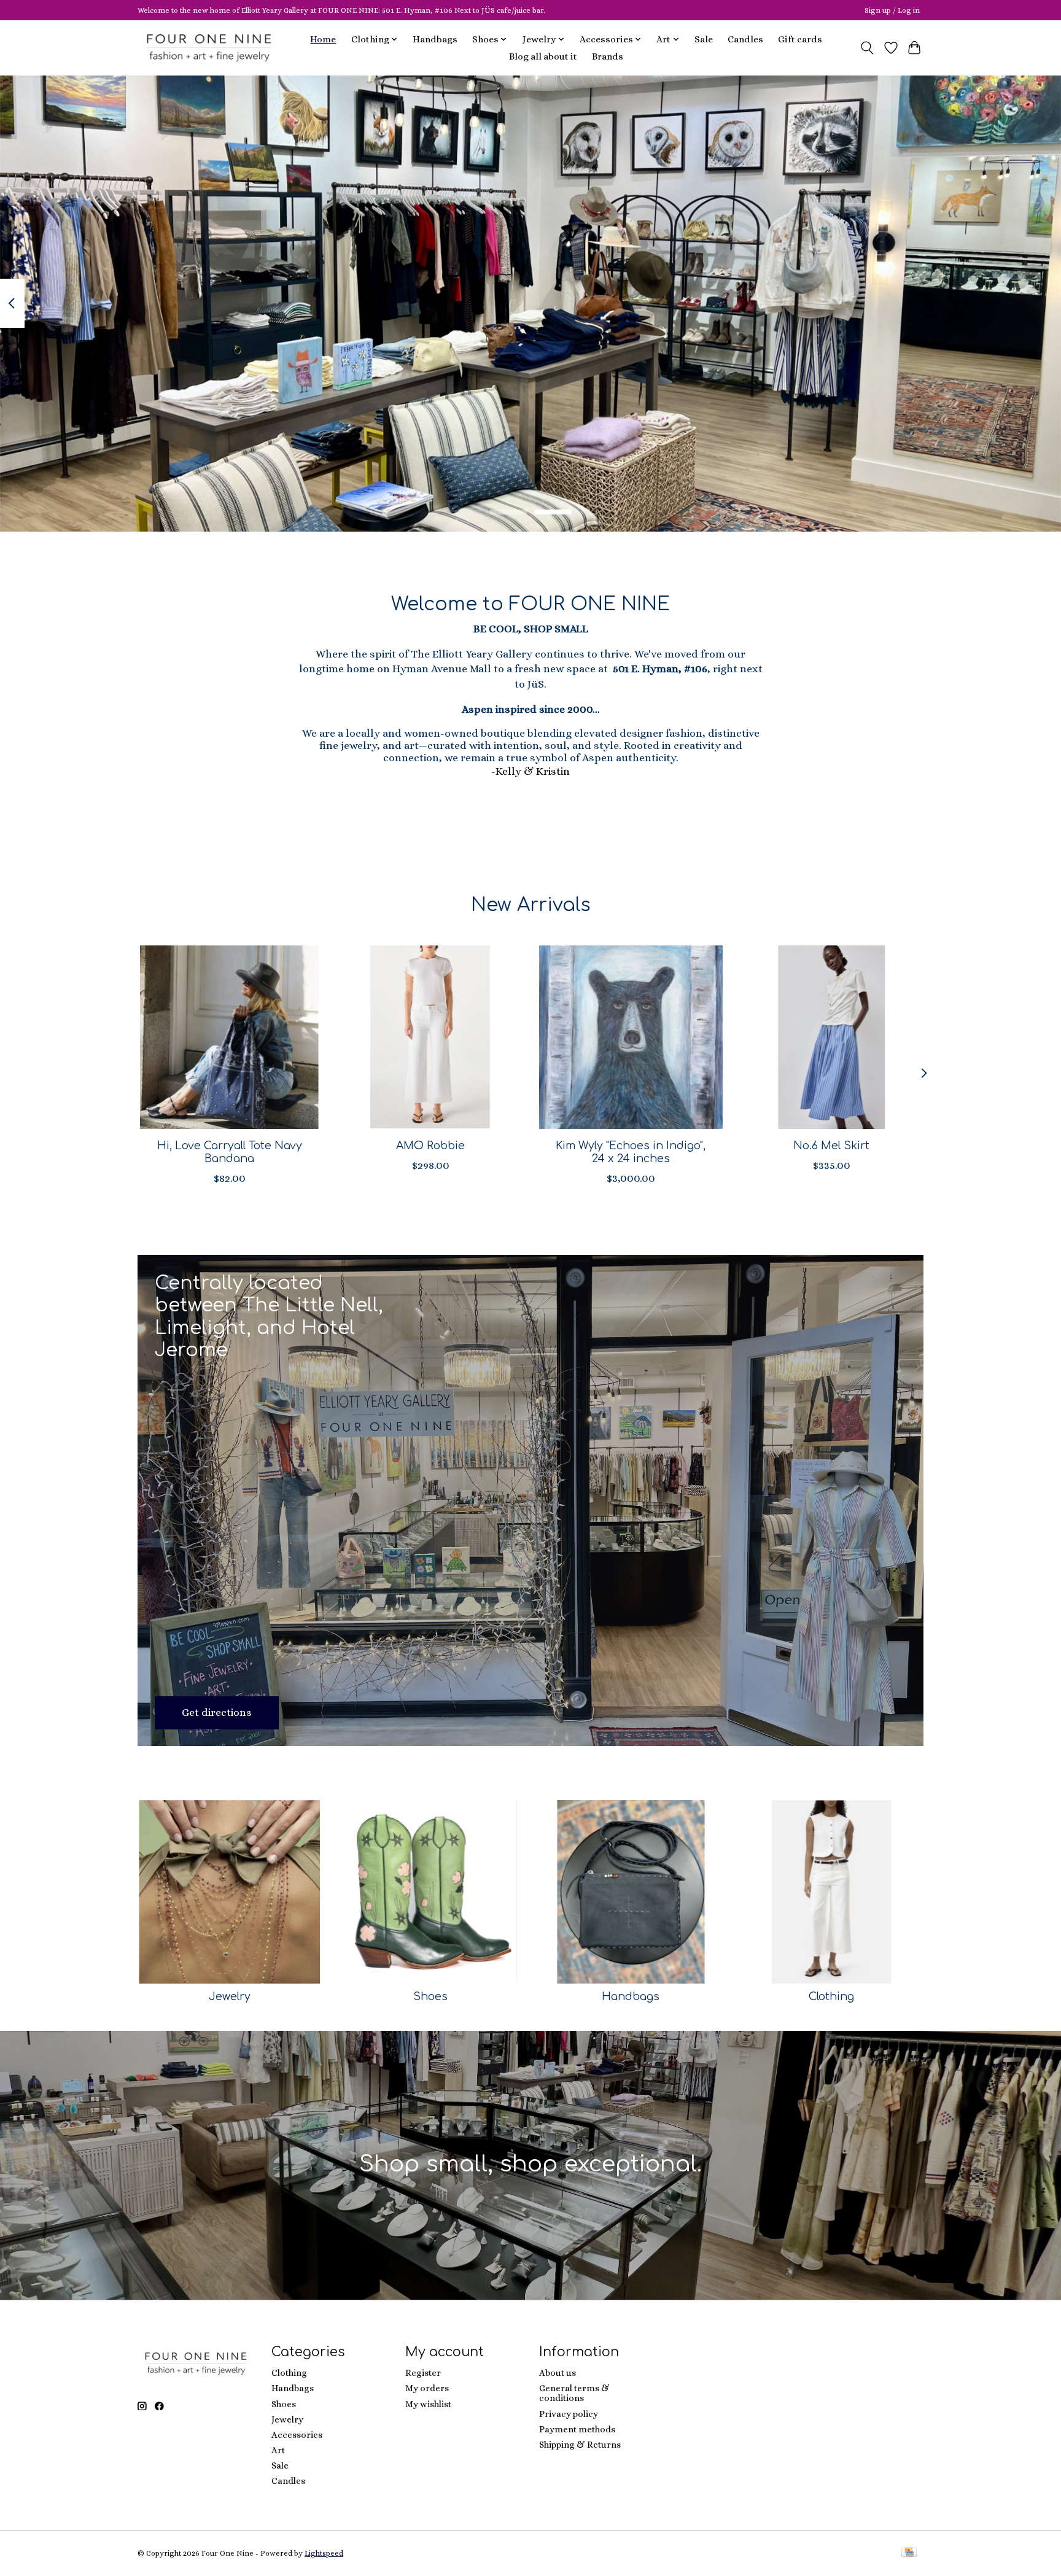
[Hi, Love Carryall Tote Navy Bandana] (229, 1037)
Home (323, 39)
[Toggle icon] (867, 48)
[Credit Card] (909, 2553)
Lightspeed (324, 2553)
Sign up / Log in (892, 10)
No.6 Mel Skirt (831, 1145)
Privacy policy (569, 2414)
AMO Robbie (430, 1145)
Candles (745, 39)
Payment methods (577, 2429)
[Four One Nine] (209, 48)
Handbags (435, 39)
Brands (608, 56)
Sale (704, 39)
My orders (427, 2388)
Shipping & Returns (580, 2445)
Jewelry (230, 1996)
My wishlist (428, 2404)
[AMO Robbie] (430, 1037)
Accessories (297, 2435)
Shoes (430, 1996)
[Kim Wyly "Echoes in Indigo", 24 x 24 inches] (631, 1037)
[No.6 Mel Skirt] (832, 1037)
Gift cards (800, 39)
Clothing (831, 1996)
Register (423, 2373)
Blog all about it (543, 56)
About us (558, 2373)
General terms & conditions (574, 2393)
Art (278, 2450)
